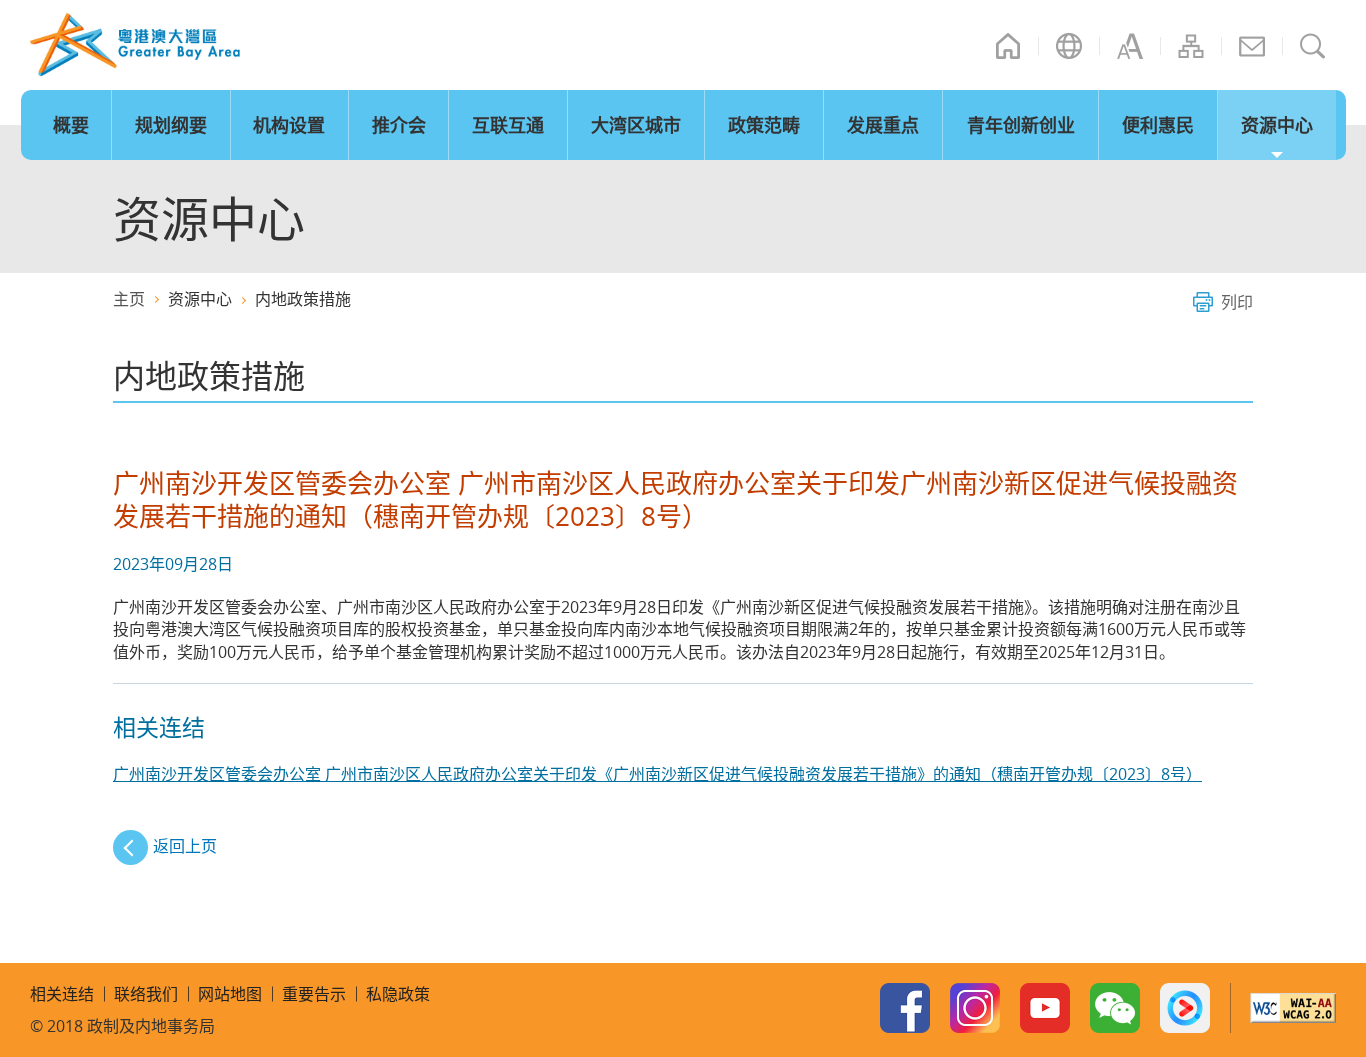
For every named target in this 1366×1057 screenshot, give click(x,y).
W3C (1293, 1008)
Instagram (975, 1008)
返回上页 (185, 846)
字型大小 (1130, 46)
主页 (1008, 46)
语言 (1069, 46)
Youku (1185, 1008)
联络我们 (1252, 46)
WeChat (1115, 1008)
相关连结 (62, 994)
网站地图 (1191, 46)
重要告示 (314, 994)
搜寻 (1313, 46)
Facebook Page (905, 1008)
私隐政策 (398, 994)
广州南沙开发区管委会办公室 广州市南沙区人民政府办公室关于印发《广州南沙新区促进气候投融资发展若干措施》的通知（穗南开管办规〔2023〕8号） (657, 774)
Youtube (1045, 1008)
